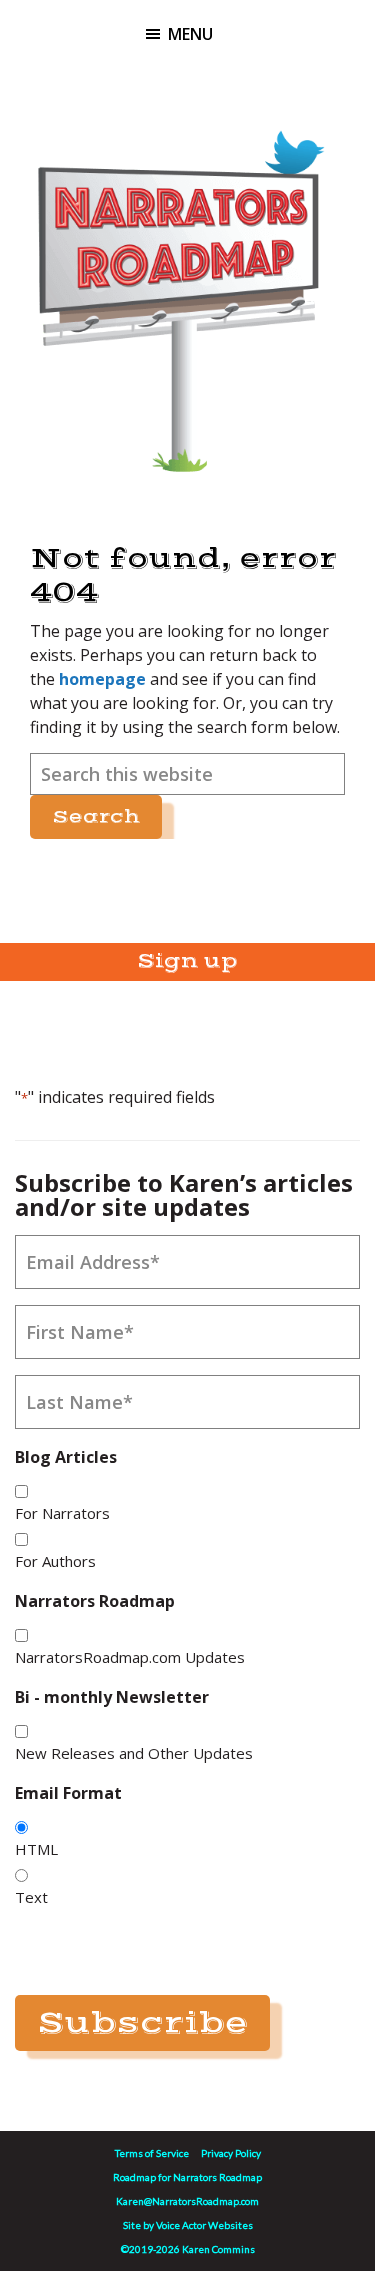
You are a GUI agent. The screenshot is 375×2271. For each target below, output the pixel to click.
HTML (36, 1849)
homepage (102, 679)
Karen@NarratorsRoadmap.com (187, 2201)
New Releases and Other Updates (134, 1753)
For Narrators (62, 1513)
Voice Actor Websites (204, 2225)
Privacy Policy (231, 2153)
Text (31, 1897)
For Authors (55, 1561)
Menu (190, 34)
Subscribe (142, 2023)
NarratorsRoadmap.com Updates (130, 1657)
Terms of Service (152, 2153)
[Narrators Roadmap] (177, 288)
